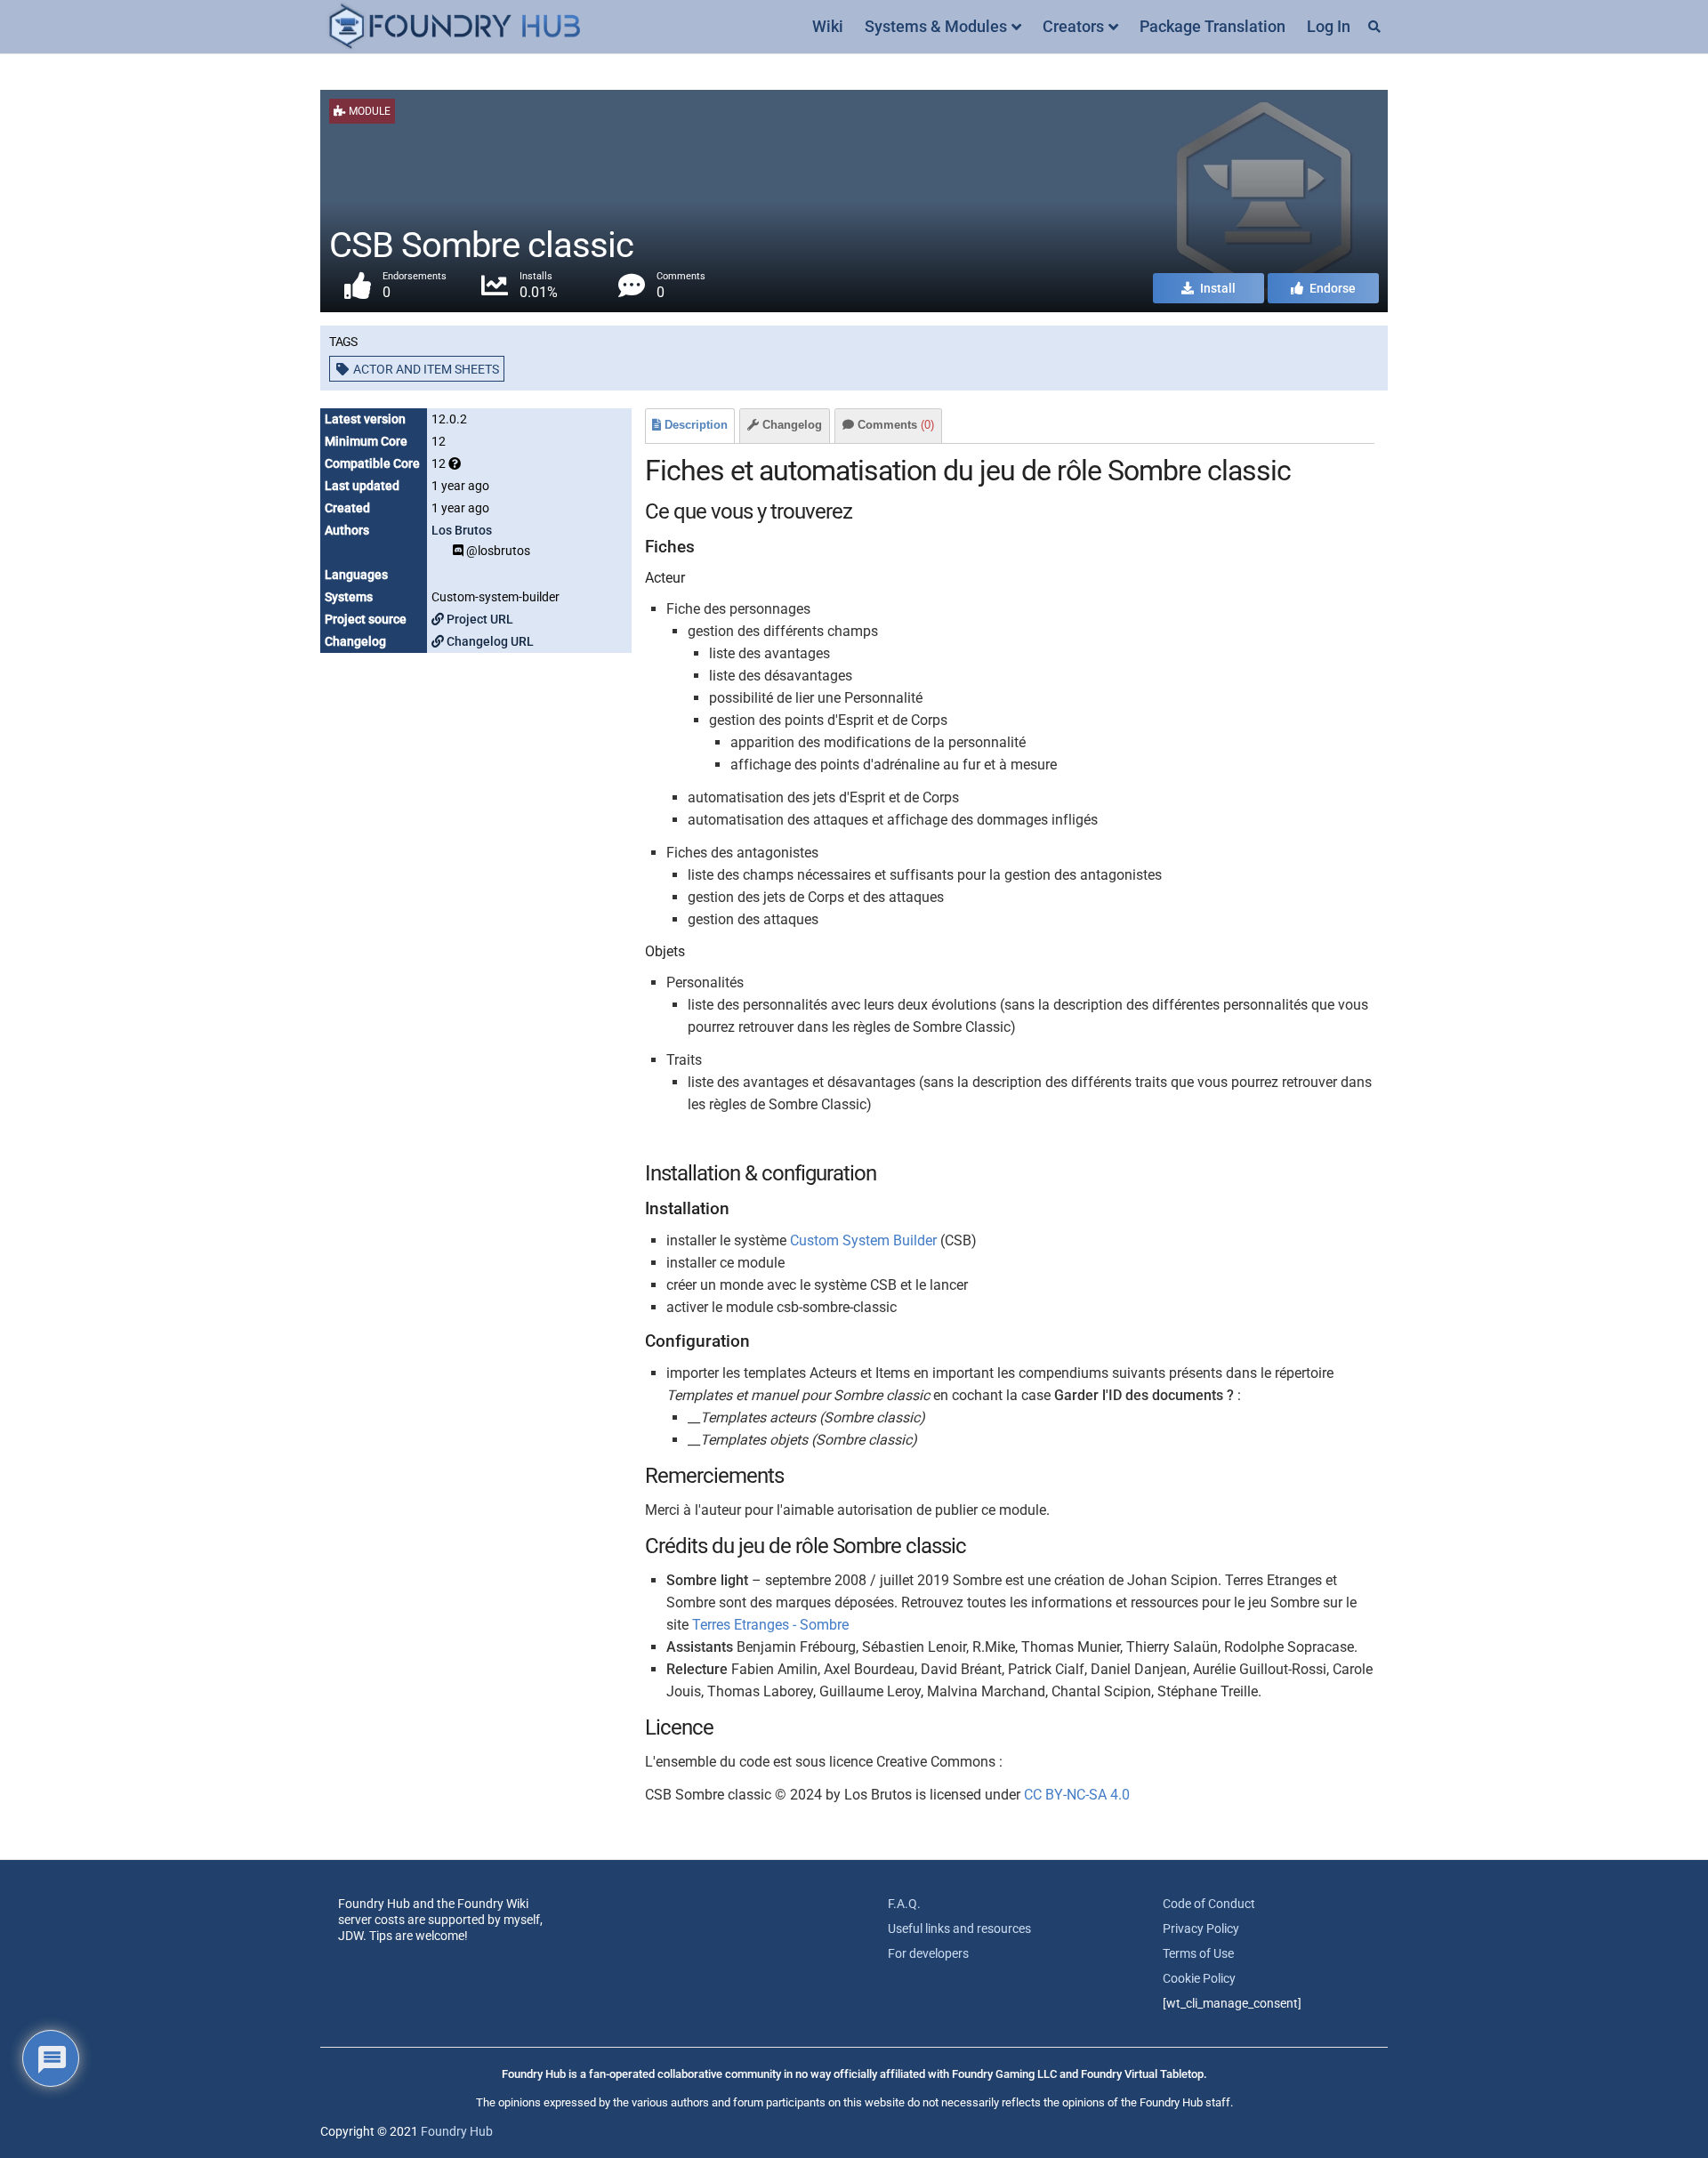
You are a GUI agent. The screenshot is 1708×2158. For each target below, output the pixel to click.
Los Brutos (462, 530)
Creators (1073, 26)
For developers (928, 1953)
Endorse (1331, 288)
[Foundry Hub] (454, 27)
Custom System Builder (863, 1240)
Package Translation (1213, 26)
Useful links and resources (959, 1929)
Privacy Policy (1201, 1929)
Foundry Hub (457, 2131)
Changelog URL (489, 641)
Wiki (828, 26)
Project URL (479, 619)
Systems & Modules (936, 26)
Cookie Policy (1199, 1978)
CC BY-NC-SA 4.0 (1077, 1795)
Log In (1329, 26)
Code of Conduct (1209, 1904)
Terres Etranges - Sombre (770, 1625)
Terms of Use (1198, 1953)
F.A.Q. (904, 1904)
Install (1217, 288)
